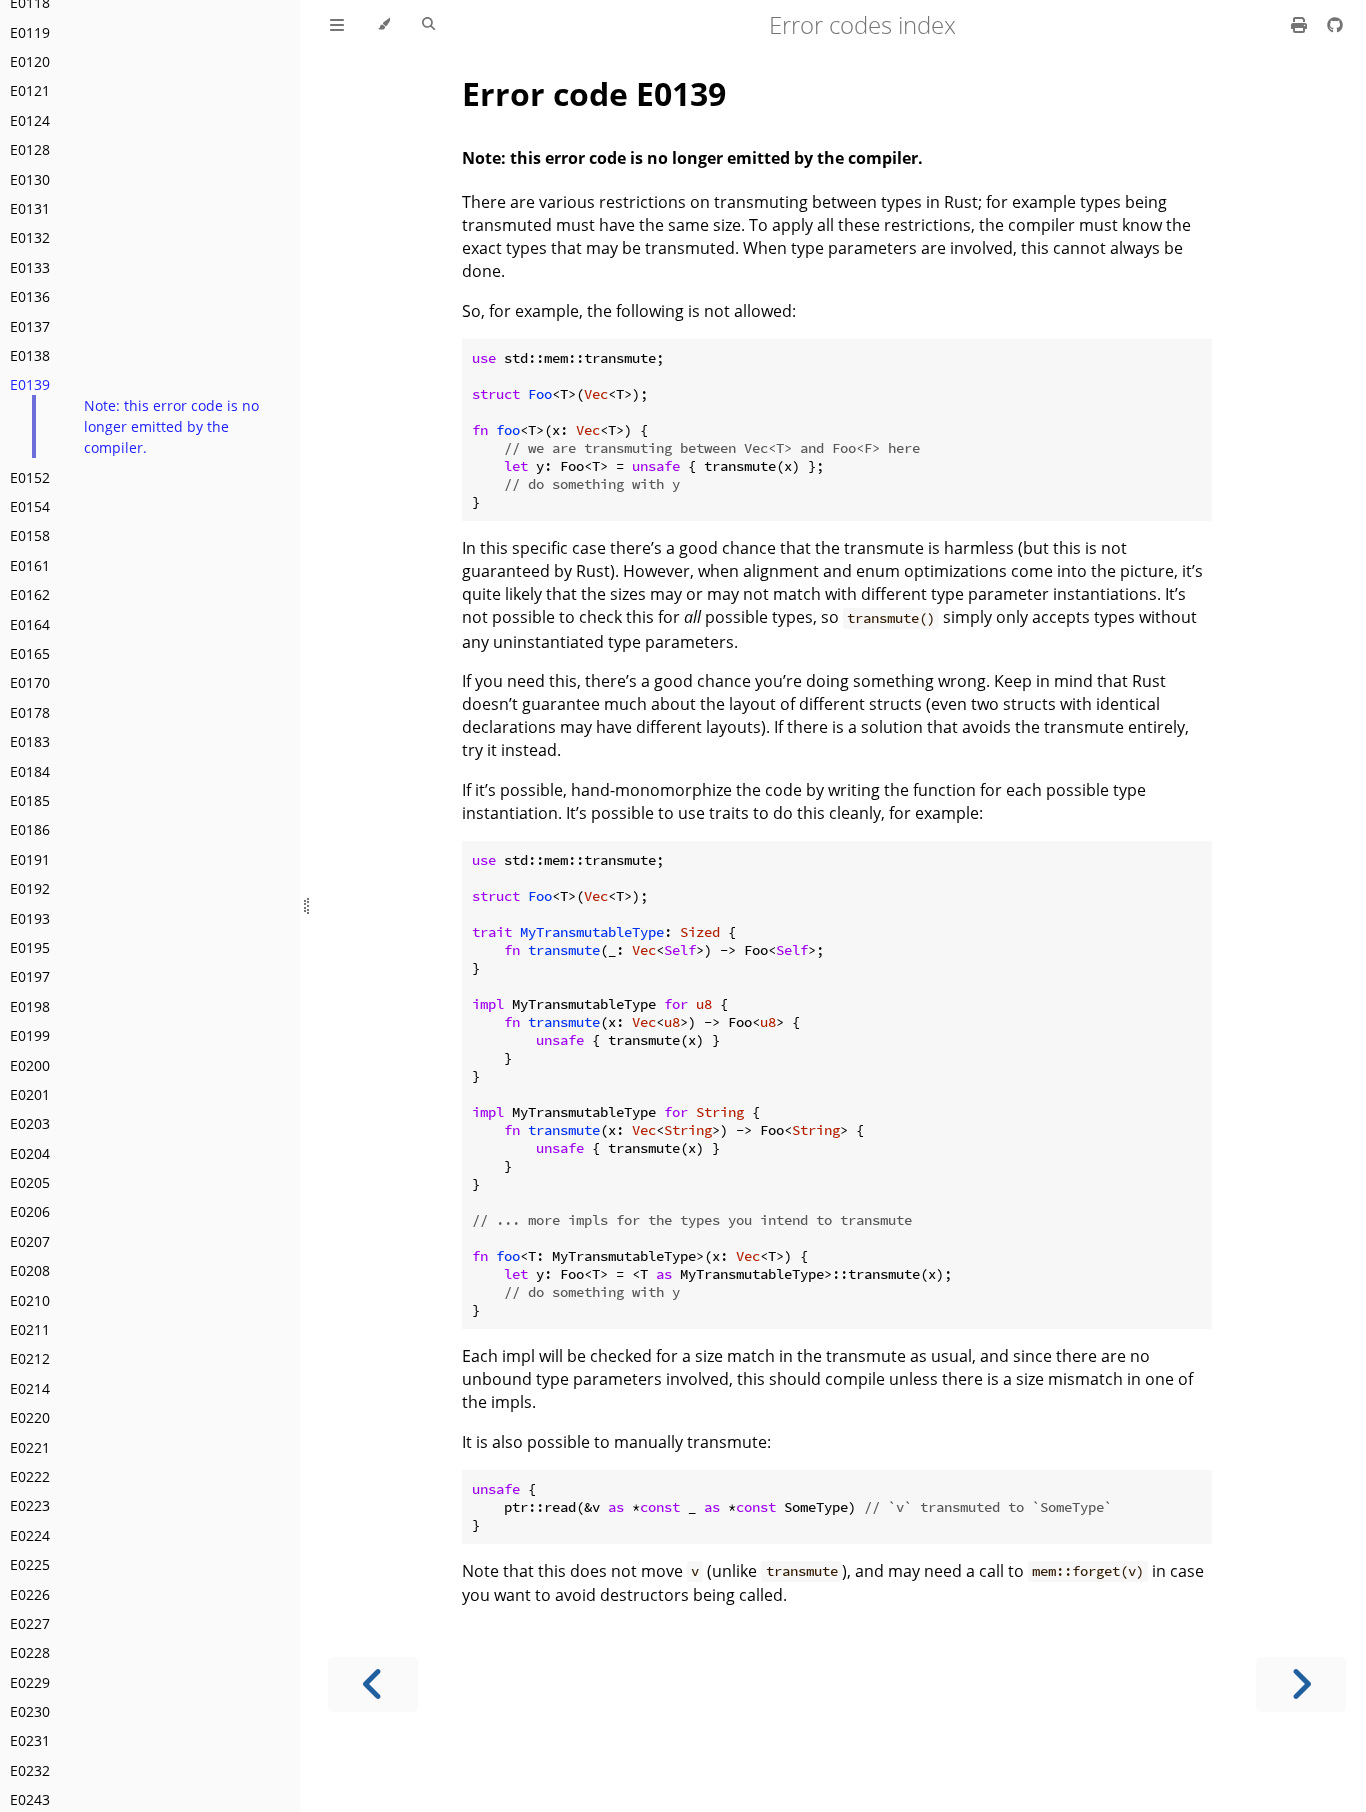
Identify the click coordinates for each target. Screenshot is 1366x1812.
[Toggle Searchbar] (428, 25)
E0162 (30, 594)
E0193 (30, 918)
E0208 (30, 1270)
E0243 (30, 1799)
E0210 (30, 1300)
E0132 (30, 237)
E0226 (30, 1594)
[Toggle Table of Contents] (337, 25)
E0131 (30, 208)
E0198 (30, 1006)
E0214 (30, 1388)
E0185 (30, 800)
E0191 (30, 859)
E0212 (30, 1358)
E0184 (30, 771)
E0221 (30, 1447)
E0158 (30, 535)
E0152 (30, 477)
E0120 (30, 61)
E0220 (30, 1417)
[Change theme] (383, 25)
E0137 (30, 326)
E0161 (30, 565)
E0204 (30, 1153)
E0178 (30, 712)
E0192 (30, 888)
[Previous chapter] (373, 1684)
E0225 (30, 1564)
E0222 (30, 1476)
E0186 (30, 829)
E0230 (30, 1711)
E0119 (30, 32)
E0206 (30, 1211)
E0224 (30, 1535)
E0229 (30, 1682)
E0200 (30, 1065)
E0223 (30, 1505)
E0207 (30, 1241)
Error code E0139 (594, 93)
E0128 (30, 149)
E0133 (30, 267)
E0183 (30, 741)
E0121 (30, 90)
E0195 (30, 947)
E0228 (30, 1652)
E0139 (30, 384)
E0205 (30, 1182)
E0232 (30, 1770)
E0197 (30, 976)
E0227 (30, 1623)
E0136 (30, 296)
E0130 (30, 179)
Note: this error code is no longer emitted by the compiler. (171, 426)
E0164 (30, 624)
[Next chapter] (1301, 1684)
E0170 (30, 682)
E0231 (30, 1740)
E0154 (30, 506)
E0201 (30, 1094)
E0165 (30, 653)
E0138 (30, 355)
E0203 (30, 1123)
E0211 (30, 1329)
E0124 (30, 120)
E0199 (30, 1035)
